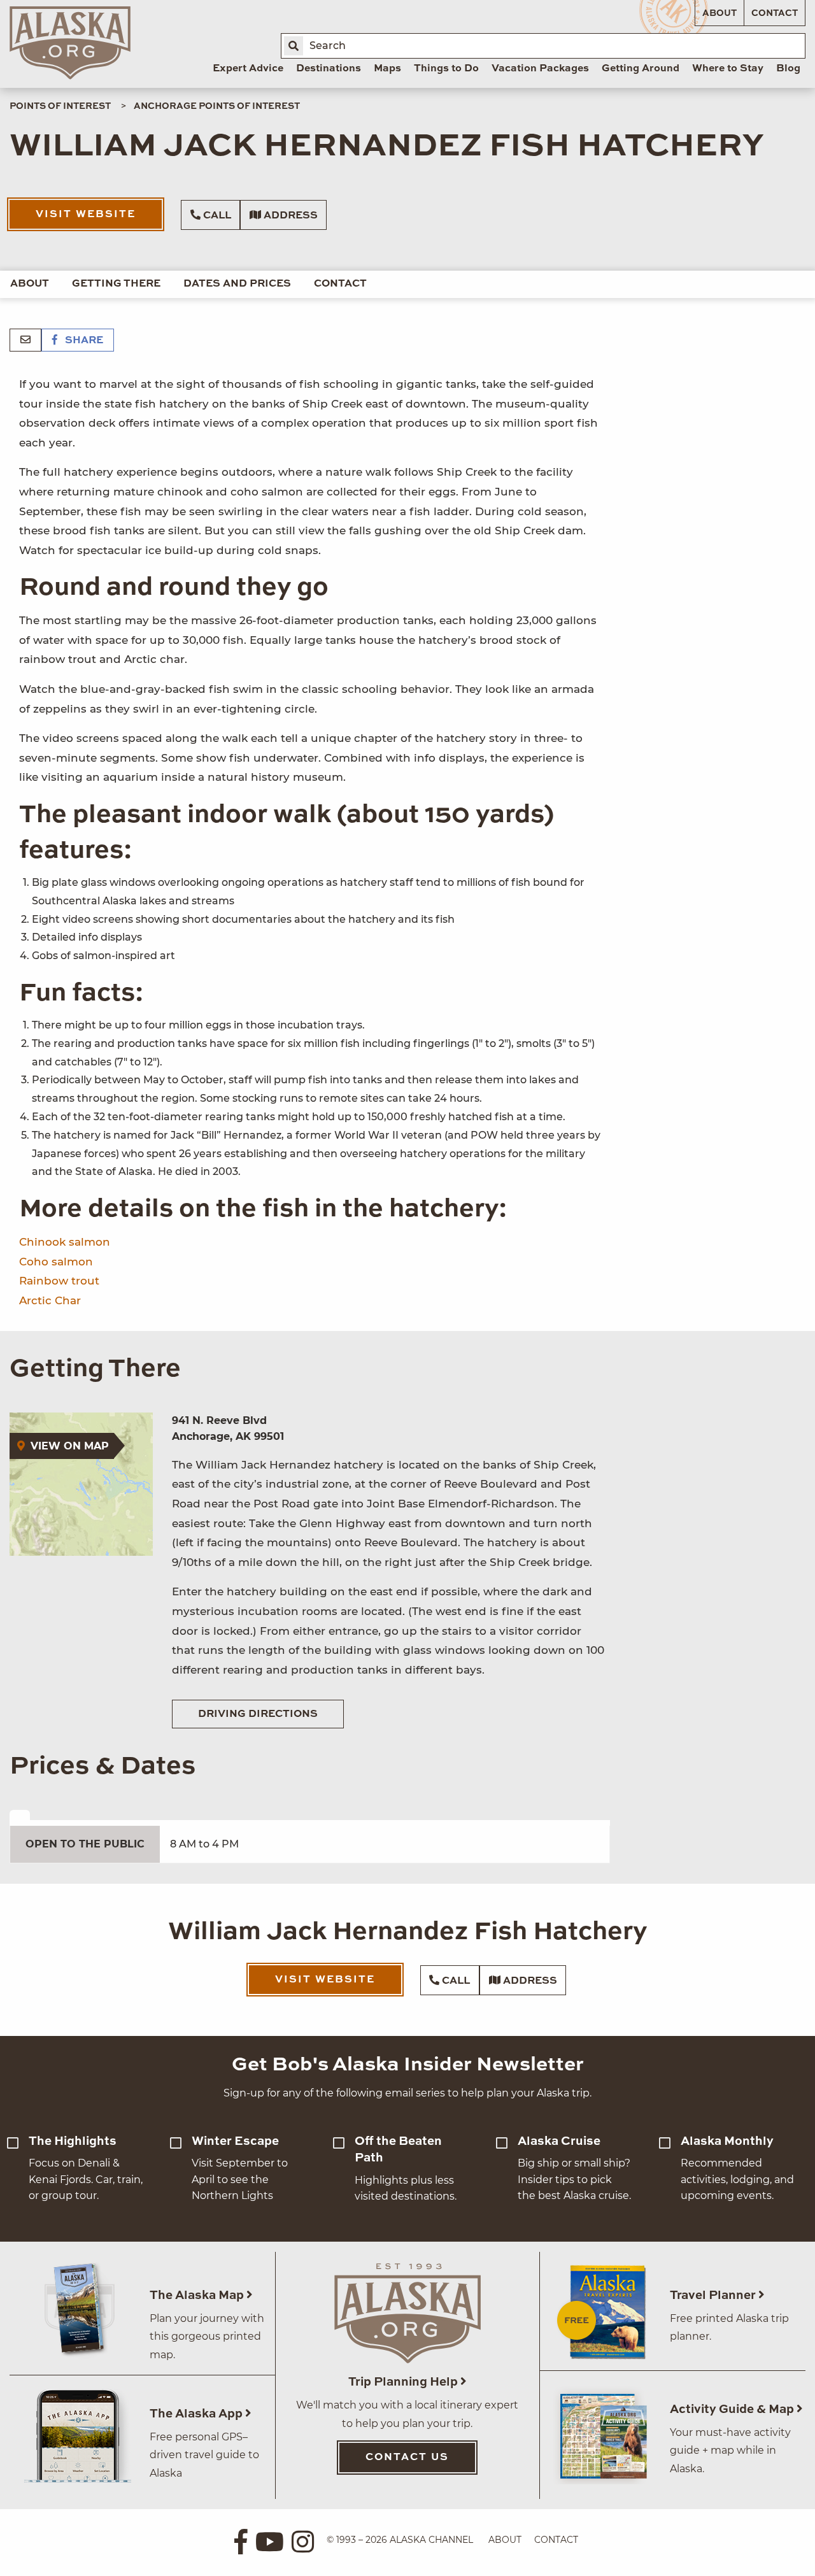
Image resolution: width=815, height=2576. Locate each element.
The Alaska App (197, 2414)
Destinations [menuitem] (329, 69)
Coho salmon (56, 1262)
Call (216, 216)
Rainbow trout (59, 1281)
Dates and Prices (237, 284)
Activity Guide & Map (733, 2409)
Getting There (116, 284)
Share (83, 341)
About (719, 13)
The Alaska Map (198, 2295)
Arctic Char (50, 1300)
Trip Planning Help (404, 2382)
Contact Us (407, 2458)
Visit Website (86, 215)
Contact (775, 13)
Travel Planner (714, 2295)
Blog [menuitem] (788, 69)
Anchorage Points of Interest (217, 106)
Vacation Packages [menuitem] (540, 69)
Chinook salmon (65, 1242)
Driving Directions (258, 1714)
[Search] (294, 46)
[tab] (20, 1815)
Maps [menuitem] (387, 69)
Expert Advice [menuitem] (248, 69)
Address (289, 216)
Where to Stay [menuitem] (728, 69)
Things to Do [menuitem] (446, 69)
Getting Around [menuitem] (641, 69)
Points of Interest (60, 106)
